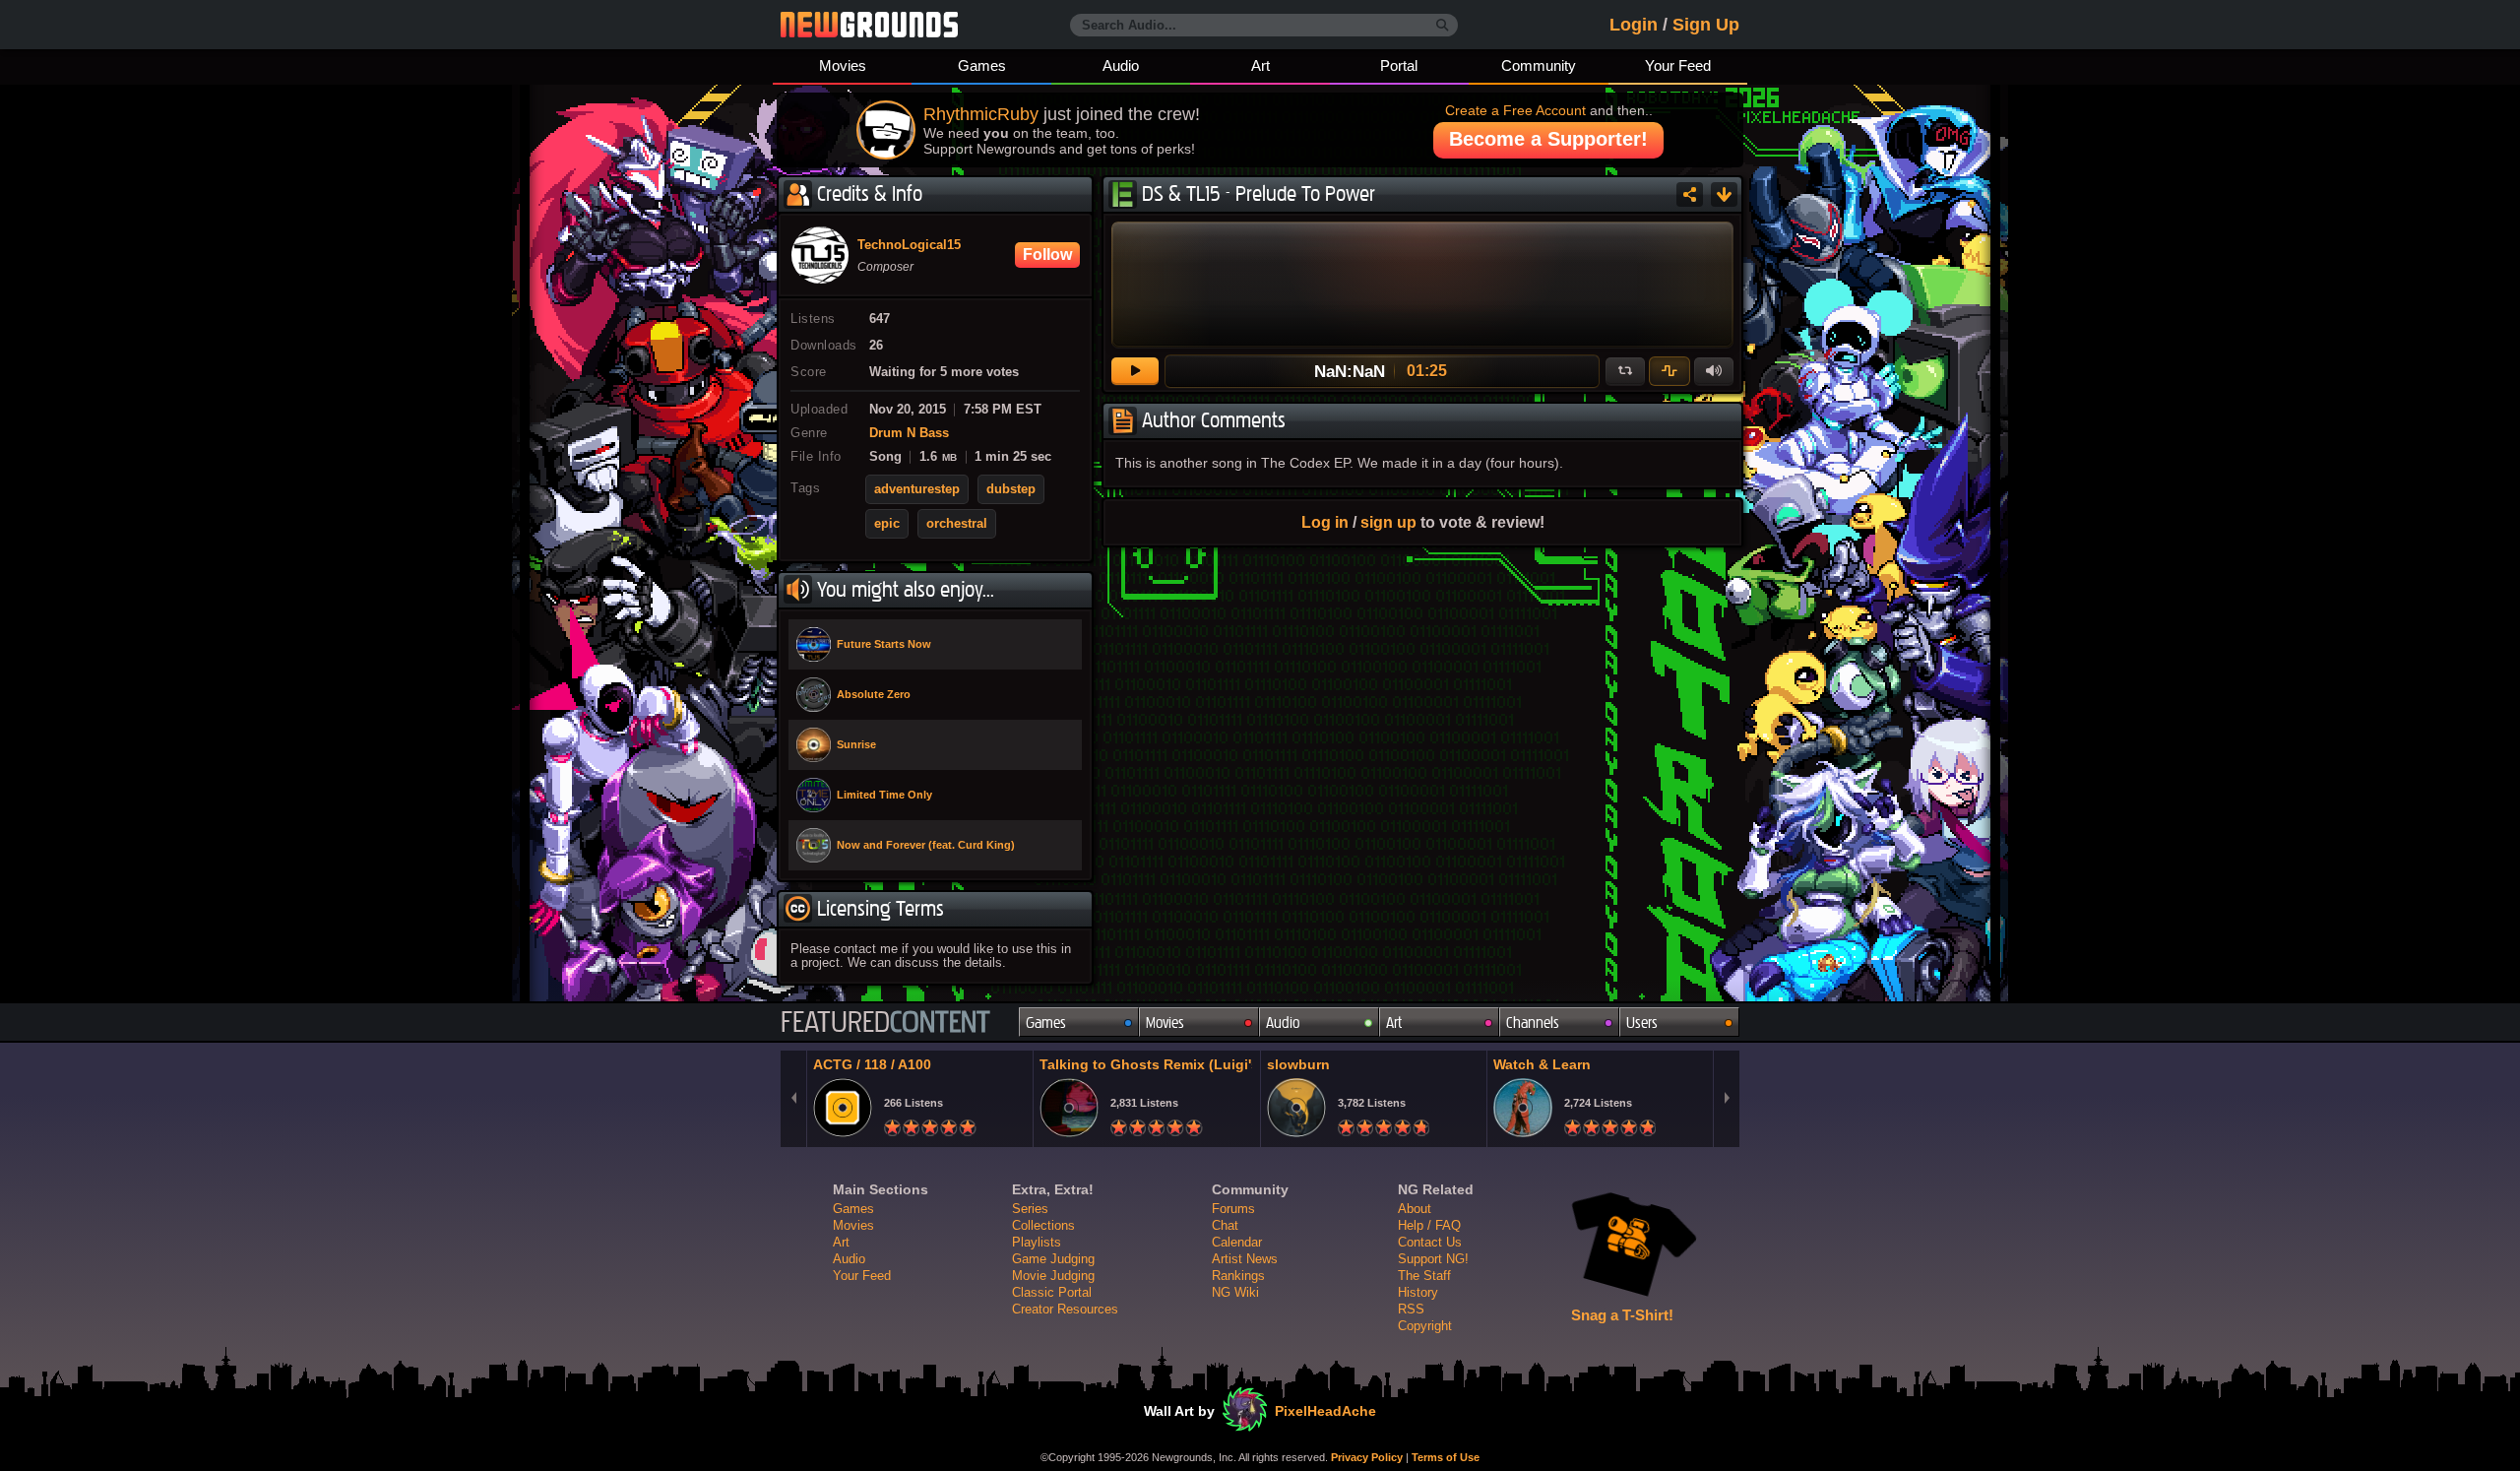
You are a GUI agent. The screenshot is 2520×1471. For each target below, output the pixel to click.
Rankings (1238, 1276)
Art (1260, 65)
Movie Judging (1053, 1276)
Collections (1043, 1225)
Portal (1399, 65)
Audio (1121, 65)
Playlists (1037, 1242)
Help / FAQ (1429, 1225)
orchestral (957, 524)
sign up (1388, 522)
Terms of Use (1446, 1457)
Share (1690, 194)
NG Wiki (1235, 1292)
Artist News (1245, 1259)
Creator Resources (1065, 1309)
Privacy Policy (1367, 1457)
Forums (1233, 1209)
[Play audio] (1135, 371)
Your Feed (1678, 65)
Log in (1325, 522)
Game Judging (1053, 1259)
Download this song (1724, 194)
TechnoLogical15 (909, 245)
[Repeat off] (1625, 371)
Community (1539, 65)
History (1418, 1292)
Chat (1225, 1225)
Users (1642, 1023)
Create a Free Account (1515, 110)
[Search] (1443, 26)
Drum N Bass (909, 433)
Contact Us (1430, 1242)
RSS (1411, 1309)
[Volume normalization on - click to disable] (1669, 371)
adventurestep (917, 489)
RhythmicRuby (981, 114)
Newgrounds (869, 25)
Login (1634, 25)
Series (1030, 1209)
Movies (843, 65)
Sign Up (1706, 25)
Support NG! (1433, 1259)
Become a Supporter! (1548, 139)
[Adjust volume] (1714, 371)
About (1415, 1209)
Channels (1533, 1023)
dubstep (1011, 489)
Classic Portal (1052, 1292)
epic (887, 524)
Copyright (1425, 1326)
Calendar (1237, 1242)
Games (982, 65)
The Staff (1424, 1276)
